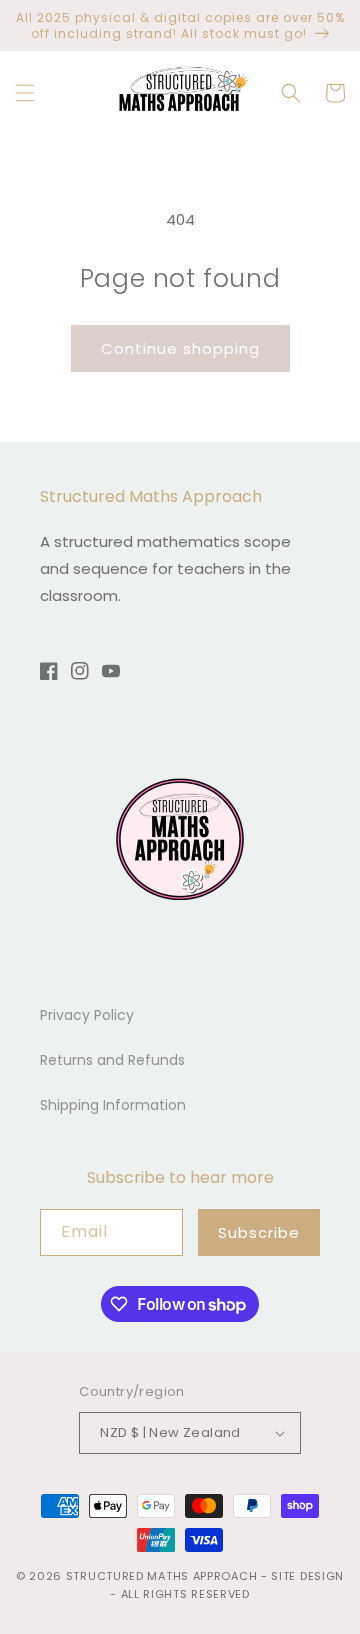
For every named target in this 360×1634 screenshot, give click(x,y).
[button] (25, 93)
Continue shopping (180, 348)
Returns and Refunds (112, 1060)
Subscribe (259, 1232)
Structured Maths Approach (162, 1576)
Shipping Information (113, 1105)
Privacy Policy (87, 1015)
